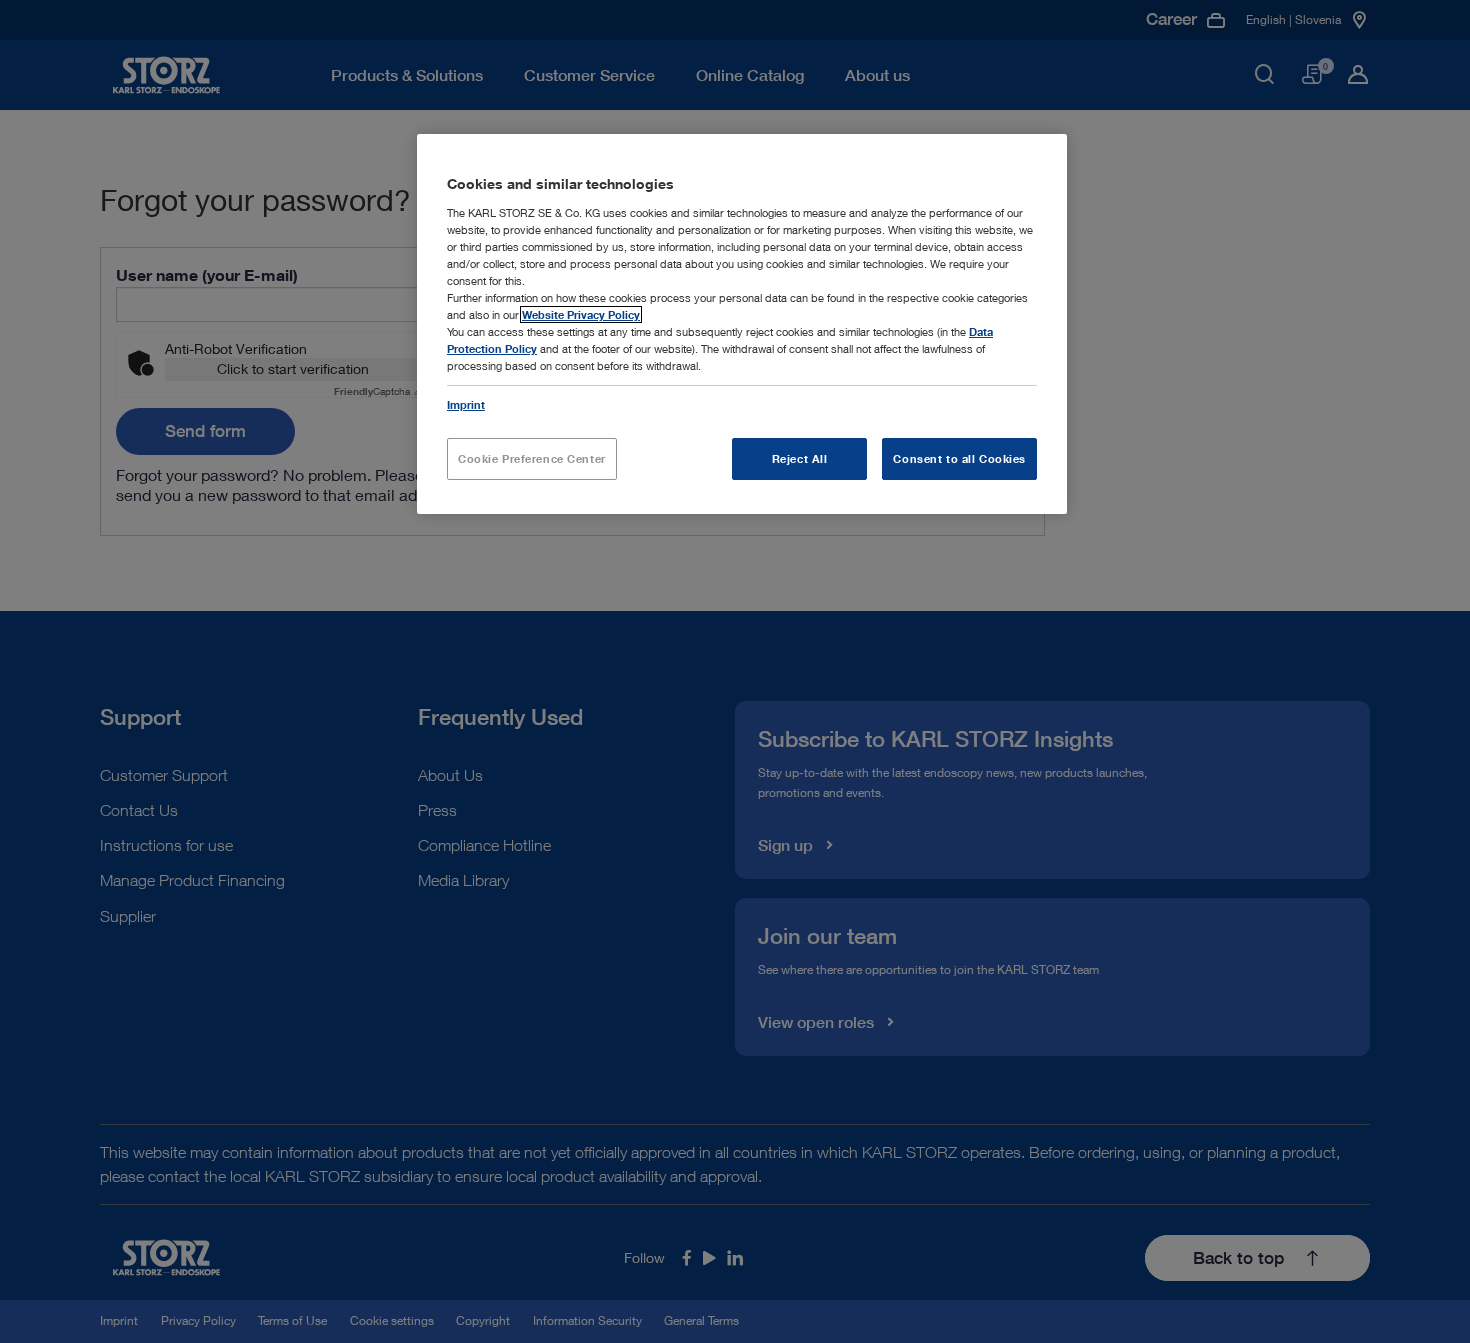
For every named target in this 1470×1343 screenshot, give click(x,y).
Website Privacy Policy (581, 314)
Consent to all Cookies (959, 458)
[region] (742, 323)
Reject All (800, 458)
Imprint (466, 404)
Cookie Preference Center (532, 458)
